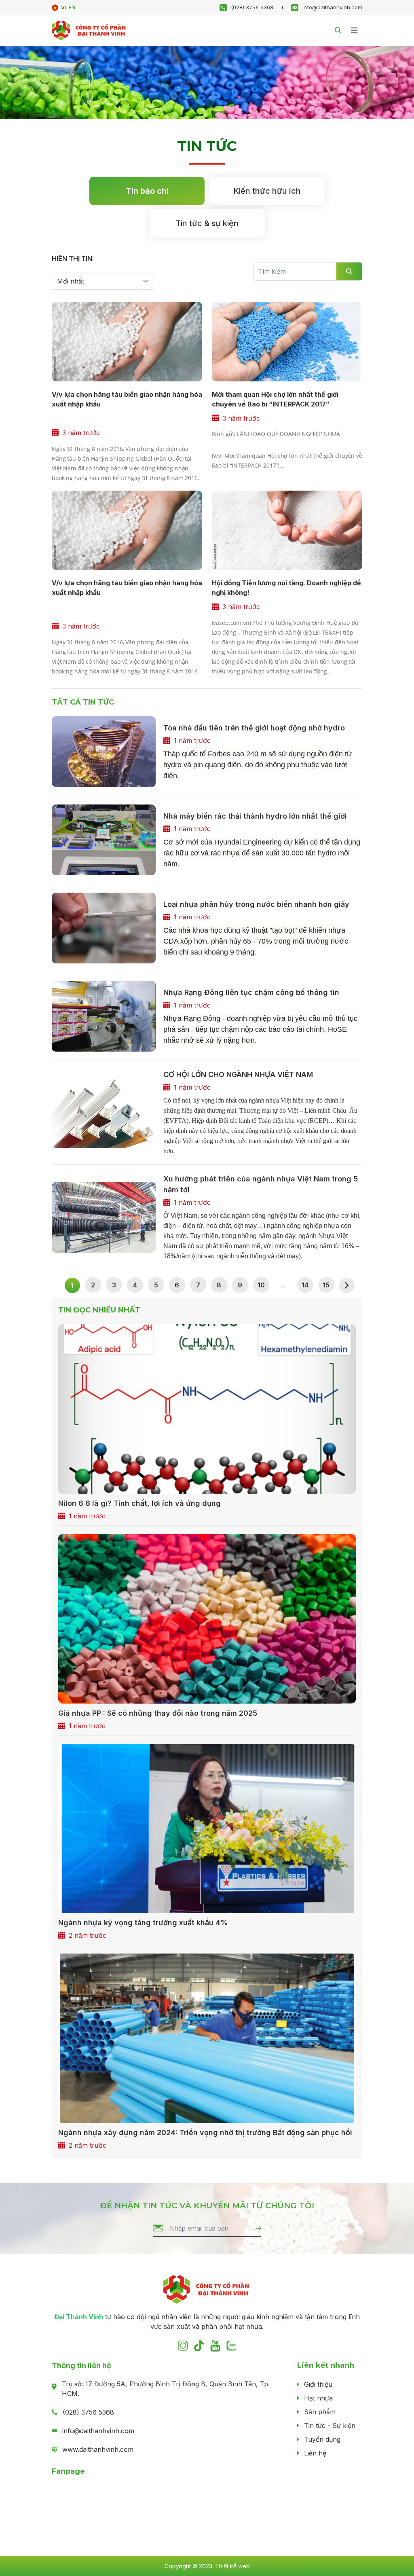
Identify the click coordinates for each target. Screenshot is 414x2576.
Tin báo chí (147, 191)
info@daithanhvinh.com (332, 7)
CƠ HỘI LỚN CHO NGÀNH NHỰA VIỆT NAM (238, 1074)
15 (326, 1285)
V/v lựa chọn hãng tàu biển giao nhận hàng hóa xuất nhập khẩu (127, 399)
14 (305, 1285)
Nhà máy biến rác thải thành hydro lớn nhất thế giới (255, 816)
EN (72, 7)
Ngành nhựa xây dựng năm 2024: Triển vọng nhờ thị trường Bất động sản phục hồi (205, 2133)
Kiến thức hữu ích (267, 191)
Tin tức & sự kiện (207, 223)
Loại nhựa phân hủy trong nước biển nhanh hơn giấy (256, 904)
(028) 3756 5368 (252, 7)
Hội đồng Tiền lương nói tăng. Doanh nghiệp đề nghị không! (286, 588)
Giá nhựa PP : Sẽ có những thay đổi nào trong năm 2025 (158, 1713)
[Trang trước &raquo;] (347, 1285)
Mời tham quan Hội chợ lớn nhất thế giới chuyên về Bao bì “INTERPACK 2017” (275, 399)
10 (261, 1285)
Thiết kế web (232, 2566)
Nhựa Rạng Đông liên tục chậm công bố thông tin (251, 992)
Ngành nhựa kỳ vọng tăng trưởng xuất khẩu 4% (143, 1923)
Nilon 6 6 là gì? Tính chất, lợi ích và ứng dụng (139, 1503)
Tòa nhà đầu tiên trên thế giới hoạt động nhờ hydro (254, 728)
